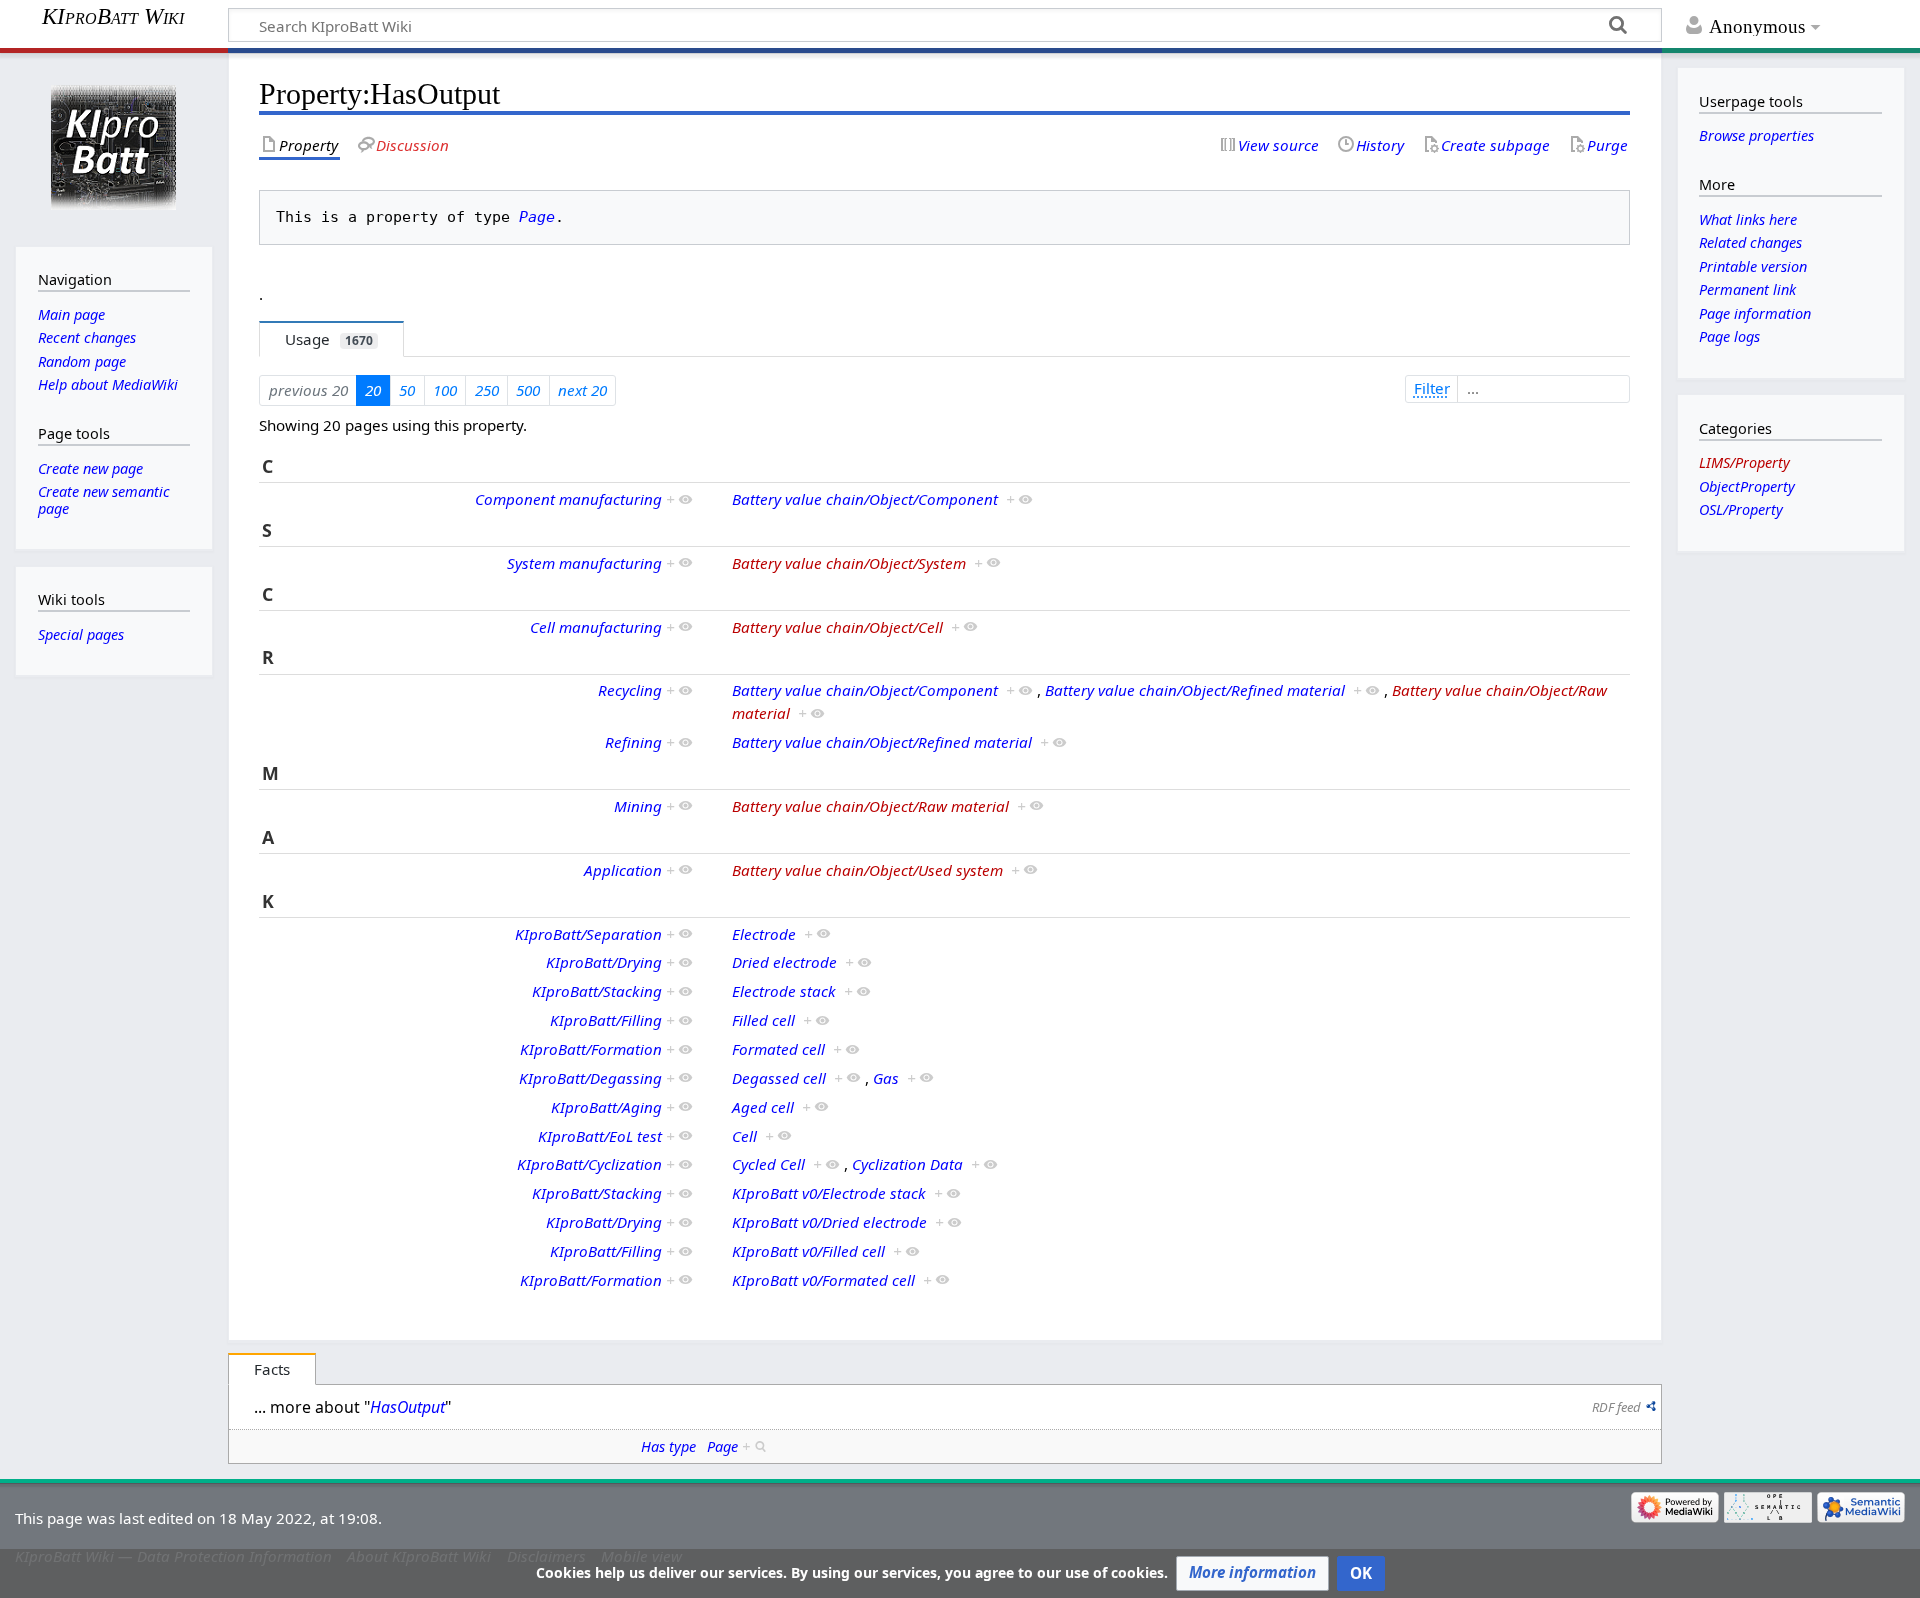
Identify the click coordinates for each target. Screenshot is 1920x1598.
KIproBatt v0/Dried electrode (829, 1222)
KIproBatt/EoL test (600, 1136)
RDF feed (1616, 1407)
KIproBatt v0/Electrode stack (829, 1193)
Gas (886, 1078)
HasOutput (407, 1407)
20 (373, 390)
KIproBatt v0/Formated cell (823, 1280)
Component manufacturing (568, 499)
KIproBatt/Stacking (597, 991)
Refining (633, 742)
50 (407, 390)
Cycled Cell (768, 1164)
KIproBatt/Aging (606, 1107)
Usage (329, 339)
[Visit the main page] (113, 147)
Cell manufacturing (596, 627)
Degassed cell (779, 1078)
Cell (744, 1136)
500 (528, 390)
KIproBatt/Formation (591, 1049)
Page (537, 217)
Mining (638, 806)
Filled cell (763, 1020)
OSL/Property (1741, 509)
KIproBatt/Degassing (590, 1078)
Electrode (764, 934)
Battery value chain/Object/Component (865, 499)
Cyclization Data (907, 1164)
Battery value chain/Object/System (849, 563)
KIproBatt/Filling (606, 1020)
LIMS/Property (1744, 462)
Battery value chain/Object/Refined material (1195, 690)
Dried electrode (784, 962)
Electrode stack (784, 991)
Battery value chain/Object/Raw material (870, 806)
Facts (272, 1369)
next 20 (582, 390)
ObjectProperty (1747, 486)
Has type (668, 1446)
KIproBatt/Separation (588, 934)
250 (487, 390)
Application (623, 870)
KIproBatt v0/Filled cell (808, 1251)
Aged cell (763, 1107)
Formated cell (778, 1049)
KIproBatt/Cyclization (589, 1164)
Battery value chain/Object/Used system (867, 870)
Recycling (630, 690)
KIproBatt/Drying (604, 962)
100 (445, 390)
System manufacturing (584, 563)
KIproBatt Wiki (113, 17)
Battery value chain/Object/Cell (837, 627)
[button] (1252, 1573)
